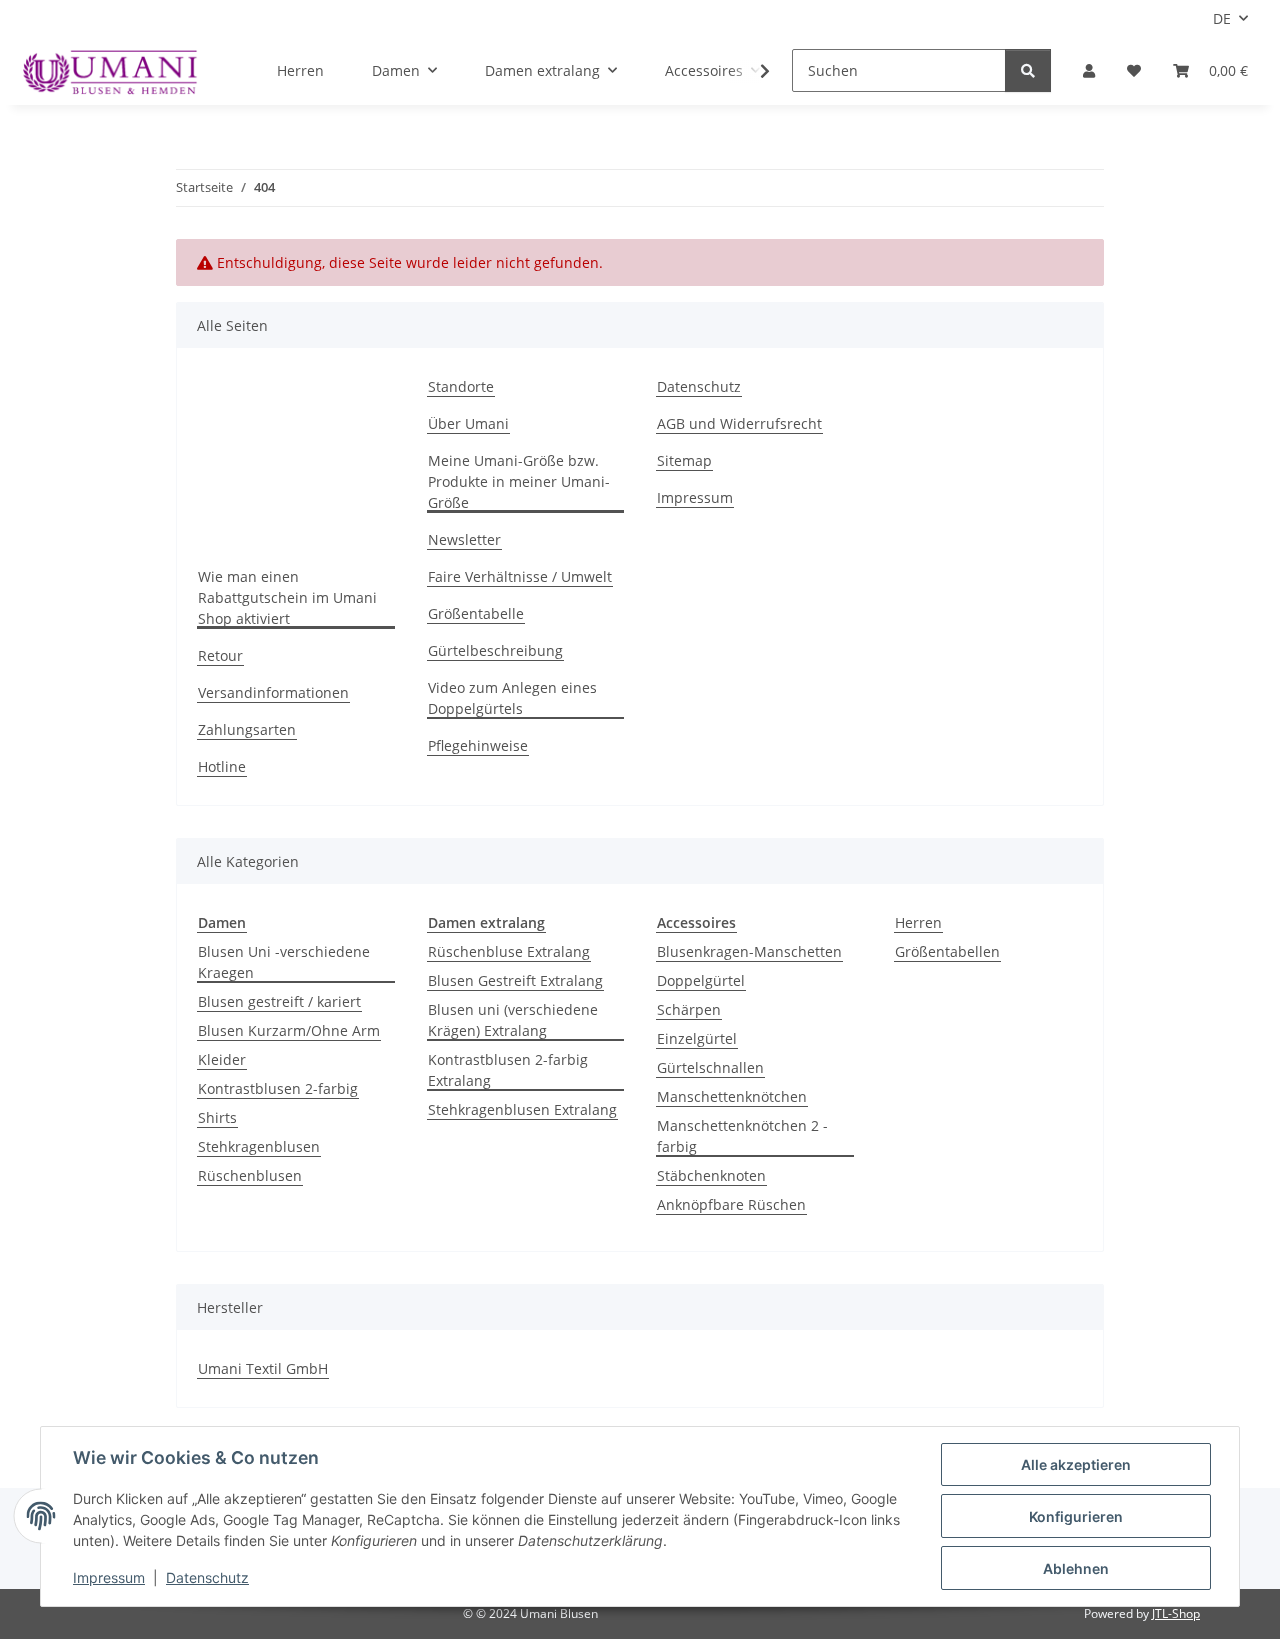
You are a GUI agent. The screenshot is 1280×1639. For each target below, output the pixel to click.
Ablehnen (1076, 1568)
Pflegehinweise (478, 745)
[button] (1089, 70)
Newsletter (464, 539)
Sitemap (684, 460)
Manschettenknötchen (732, 1096)
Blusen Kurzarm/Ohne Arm (289, 1030)
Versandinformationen (273, 692)
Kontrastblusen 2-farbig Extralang (508, 1070)
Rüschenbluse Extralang (509, 951)
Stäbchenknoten (711, 1175)
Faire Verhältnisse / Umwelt (520, 576)
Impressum (109, 1577)
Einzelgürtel (697, 1038)
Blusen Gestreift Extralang (515, 980)
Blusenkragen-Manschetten (749, 951)
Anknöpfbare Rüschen (731, 1204)
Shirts (217, 1117)
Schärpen (689, 1009)
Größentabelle (476, 613)
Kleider (222, 1059)
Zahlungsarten (247, 729)
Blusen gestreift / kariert (279, 1001)
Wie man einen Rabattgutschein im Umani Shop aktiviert (287, 597)
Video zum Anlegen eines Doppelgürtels (512, 698)
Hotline (222, 766)
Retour (220, 655)
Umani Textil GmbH (263, 1368)
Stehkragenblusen (259, 1146)
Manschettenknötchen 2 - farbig (742, 1136)
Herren (918, 922)
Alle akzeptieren (1076, 1464)
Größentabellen (947, 951)
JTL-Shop (1176, 1613)
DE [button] (1222, 18)
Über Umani (468, 423)
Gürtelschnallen (710, 1067)
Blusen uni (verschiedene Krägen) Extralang (513, 1020)
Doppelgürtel (701, 980)
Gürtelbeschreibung (495, 650)
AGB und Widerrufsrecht (739, 423)
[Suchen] (1028, 70)
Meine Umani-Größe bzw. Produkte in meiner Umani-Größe (519, 481)
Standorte (461, 386)
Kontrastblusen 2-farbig (278, 1088)
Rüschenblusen (250, 1175)
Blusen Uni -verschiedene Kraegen (284, 962)
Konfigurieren (1076, 1516)
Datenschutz (207, 1577)
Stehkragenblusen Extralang (522, 1109)
